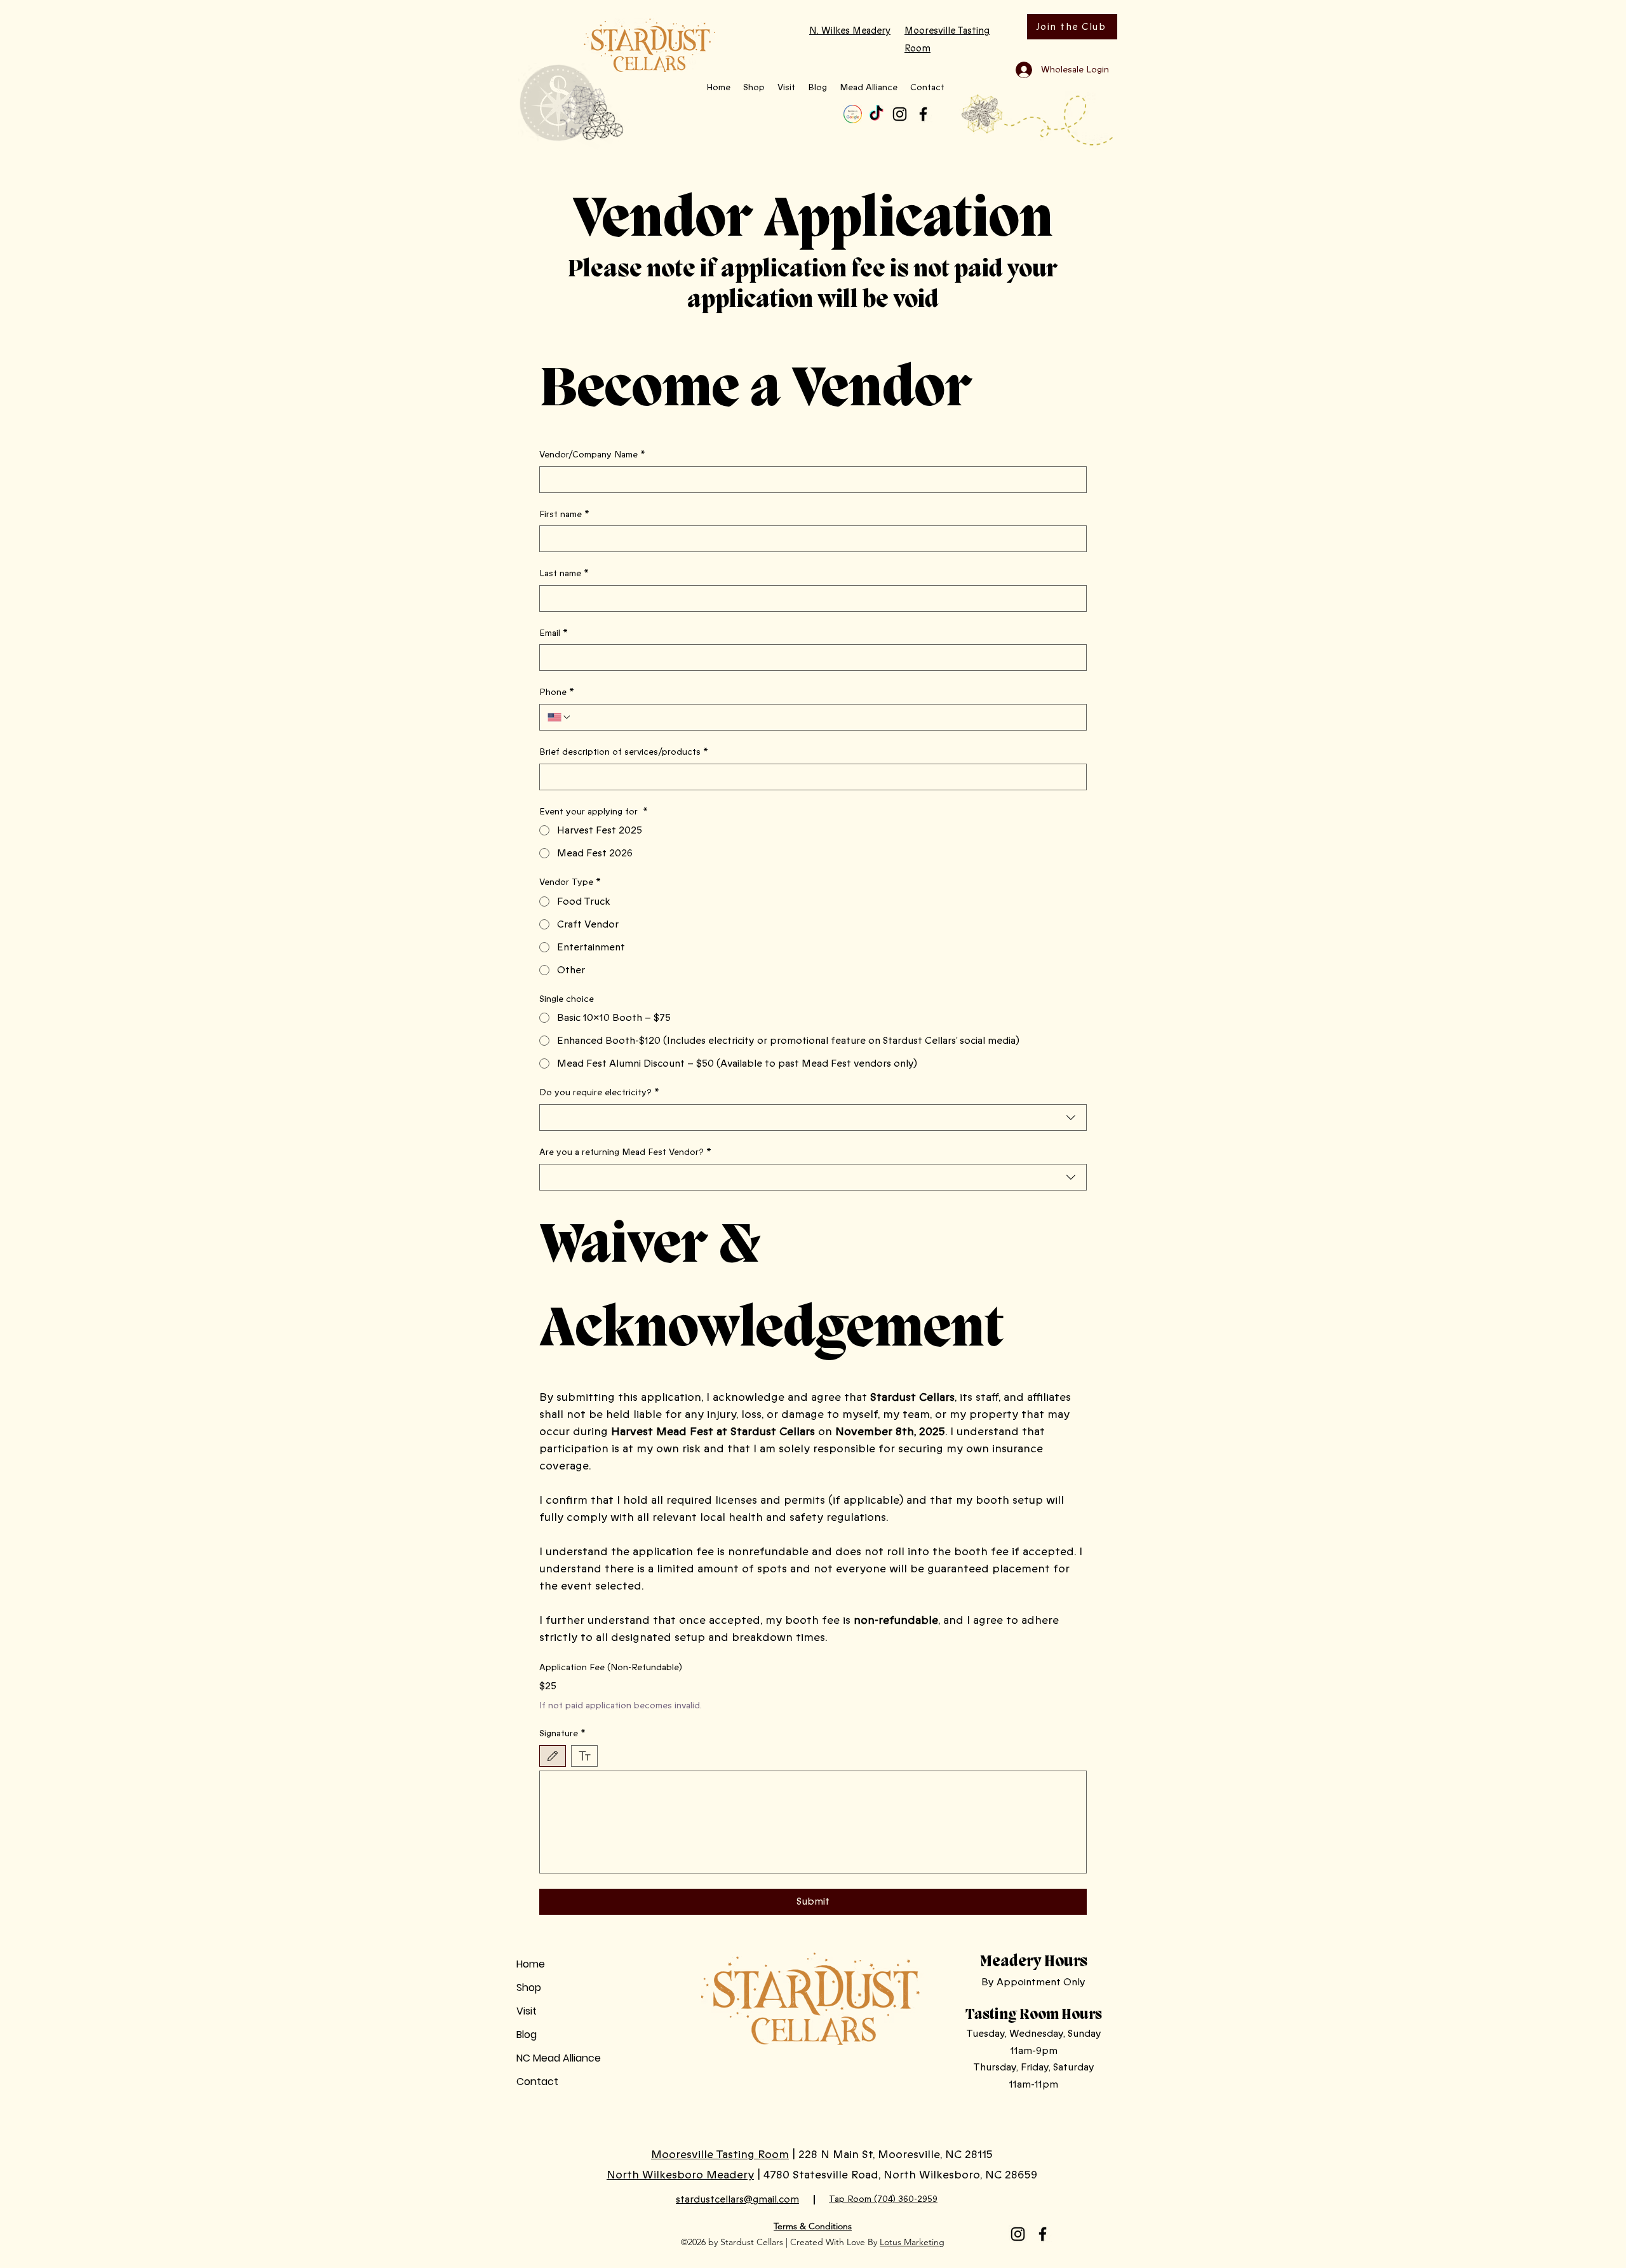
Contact (537, 2082)
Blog (527, 2035)
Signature (562, 1733)
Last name (564, 573)
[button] (754, 88)
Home (531, 1964)
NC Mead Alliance (559, 2058)
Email (554, 633)
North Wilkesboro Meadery (680, 2175)
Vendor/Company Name (592, 455)
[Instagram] (900, 114)
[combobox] (813, 1117)
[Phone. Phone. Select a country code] (560, 717)
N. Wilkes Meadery (850, 30)
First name (564, 514)
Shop (529, 1988)
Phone (557, 692)
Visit (527, 2011)
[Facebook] (923, 114)
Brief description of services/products (624, 752)
